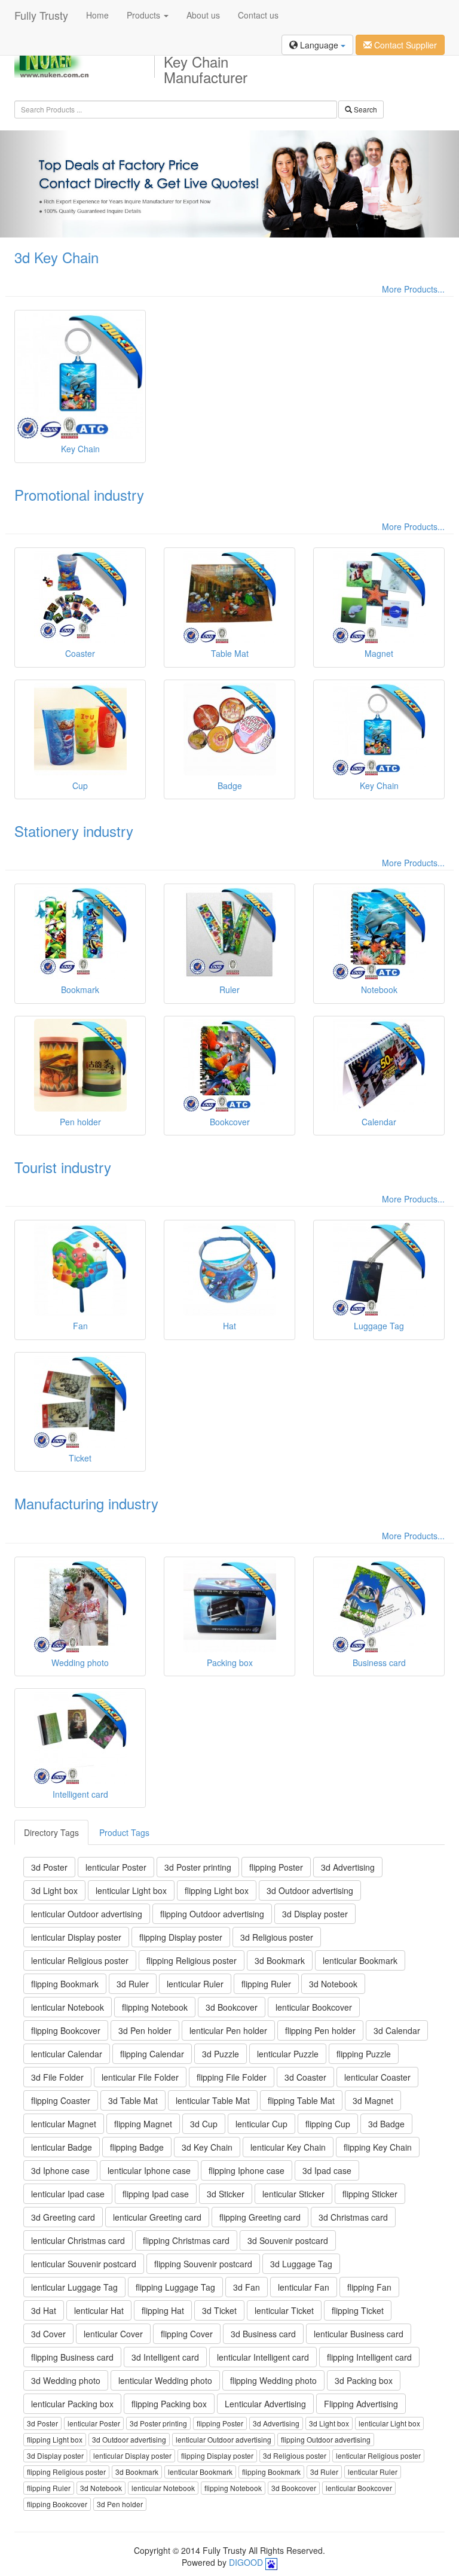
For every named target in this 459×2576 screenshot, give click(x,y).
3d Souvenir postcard (288, 2240)
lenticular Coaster (377, 2077)
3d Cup (204, 2124)
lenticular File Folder (140, 2077)
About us (203, 15)
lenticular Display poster (76, 1937)
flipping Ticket (358, 2310)
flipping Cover (187, 2334)
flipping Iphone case (247, 2170)
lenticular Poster (116, 1867)
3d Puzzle (221, 2054)
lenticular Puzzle (288, 2054)
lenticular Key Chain (288, 2147)
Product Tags (124, 1832)
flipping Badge (137, 2147)
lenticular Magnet (64, 2124)
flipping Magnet (143, 2124)
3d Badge (386, 2124)
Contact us (258, 15)
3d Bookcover (232, 2007)
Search (365, 109)
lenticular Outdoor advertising (87, 1914)
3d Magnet (373, 2100)
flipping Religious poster (192, 1960)
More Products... (413, 289)
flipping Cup (328, 2124)
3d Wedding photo (66, 2380)
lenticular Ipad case (68, 2194)
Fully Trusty (41, 15)
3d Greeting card (63, 2217)
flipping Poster (276, 1867)
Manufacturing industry (86, 1503)
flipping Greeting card (260, 2217)
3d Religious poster (277, 1937)
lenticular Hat (99, 2310)
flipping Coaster (61, 2100)
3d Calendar (397, 2030)
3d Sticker (226, 2194)
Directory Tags (51, 1832)
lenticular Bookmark (360, 1960)
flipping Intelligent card (369, 2357)
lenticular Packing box (72, 2404)
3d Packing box (364, 2380)
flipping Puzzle (364, 2054)
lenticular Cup (261, 2124)
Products (145, 15)
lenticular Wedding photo (165, 2380)
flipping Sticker (370, 2194)
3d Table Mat (133, 2100)
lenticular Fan (304, 2287)
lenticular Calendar (67, 2054)
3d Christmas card (353, 2217)
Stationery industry (74, 831)
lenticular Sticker (293, 2194)
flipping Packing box (169, 2404)
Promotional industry (79, 494)
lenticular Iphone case (149, 2170)
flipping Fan (369, 2287)
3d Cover (48, 2334)
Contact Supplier (404, 45)
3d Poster (49, 1867)
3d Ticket (219, 2310)
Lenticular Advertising (265, 2404)
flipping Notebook (155, 2007)
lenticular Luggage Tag (74, 2287)
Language (319, 45)
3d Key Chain (56, 257)
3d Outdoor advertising (310, 1890)
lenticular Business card (359, 2334)
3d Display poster (315, 1914)
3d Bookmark (280, 1960)
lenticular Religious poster (80, 1960)
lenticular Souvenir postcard (84, 2264)
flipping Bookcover (66, 2030)
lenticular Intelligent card (263, 2357)
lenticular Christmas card (78, 2240)
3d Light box (54, 1890)
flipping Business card (72, 2357)
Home (97, 15)
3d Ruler (133, 1984)
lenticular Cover (113, 2334)
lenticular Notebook (68, 2007)
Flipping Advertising (361, 2404)
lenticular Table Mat (213, 2100)
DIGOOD (246, 2562)
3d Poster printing (198, 1867)
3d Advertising (348, 1867)
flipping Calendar (152, 2054)
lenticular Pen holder (228, 2030)
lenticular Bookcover (314, 2007)
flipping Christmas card (186, 2240)
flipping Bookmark (65, 1984)
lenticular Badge (62, 2147)
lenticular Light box (131, 1890)
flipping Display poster (181, 1937)
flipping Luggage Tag (175, 2287)
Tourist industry (63, 1167)
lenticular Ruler (195, 1984)
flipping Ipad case (156, 2194)
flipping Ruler (266, 1984)
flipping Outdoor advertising (212, 1914)
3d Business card (263, 2334)
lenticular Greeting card (157, 2217)
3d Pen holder (145, 2030)
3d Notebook (333, 1984)
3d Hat (44, 2310)
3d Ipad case (327, 2170)
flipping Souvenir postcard (203, 2264)
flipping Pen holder (320, 2030)
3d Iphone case (60, 2170)
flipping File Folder (232, 2077)
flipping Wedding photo (273, 2380)
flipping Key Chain (378, 2147)
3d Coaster (305, 2077)
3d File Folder (57, 2077)
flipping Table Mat (301, 2100)
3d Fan (247, 2287)
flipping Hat (163, 2310)
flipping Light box (217, 1890)
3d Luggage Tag (301, 2264)
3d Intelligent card (165, 2357)
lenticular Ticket (284, 2310)
